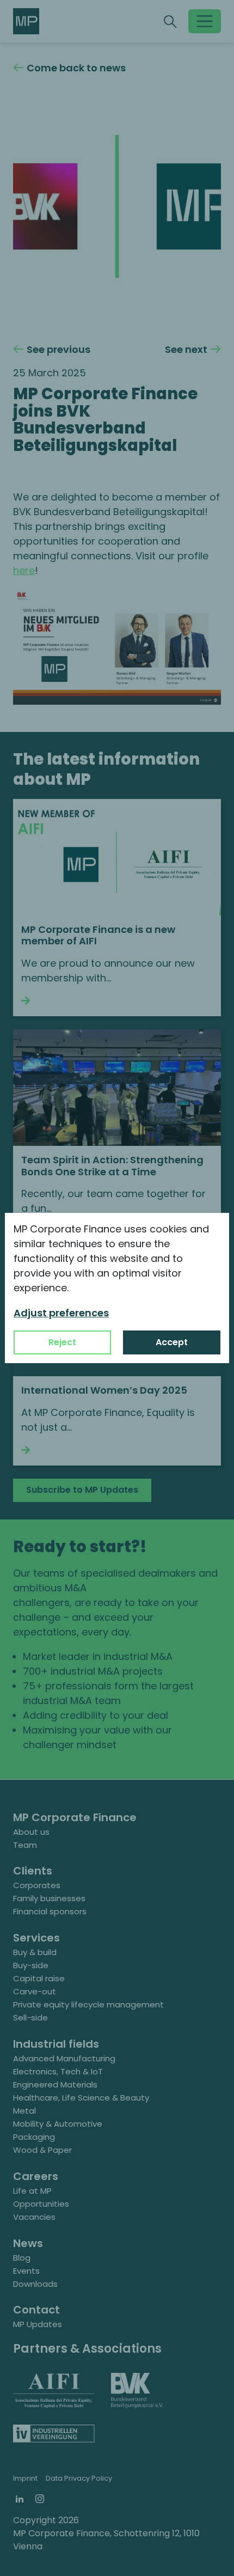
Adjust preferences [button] (61, 1313)
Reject (62, 1342)
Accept (172, 1342)
